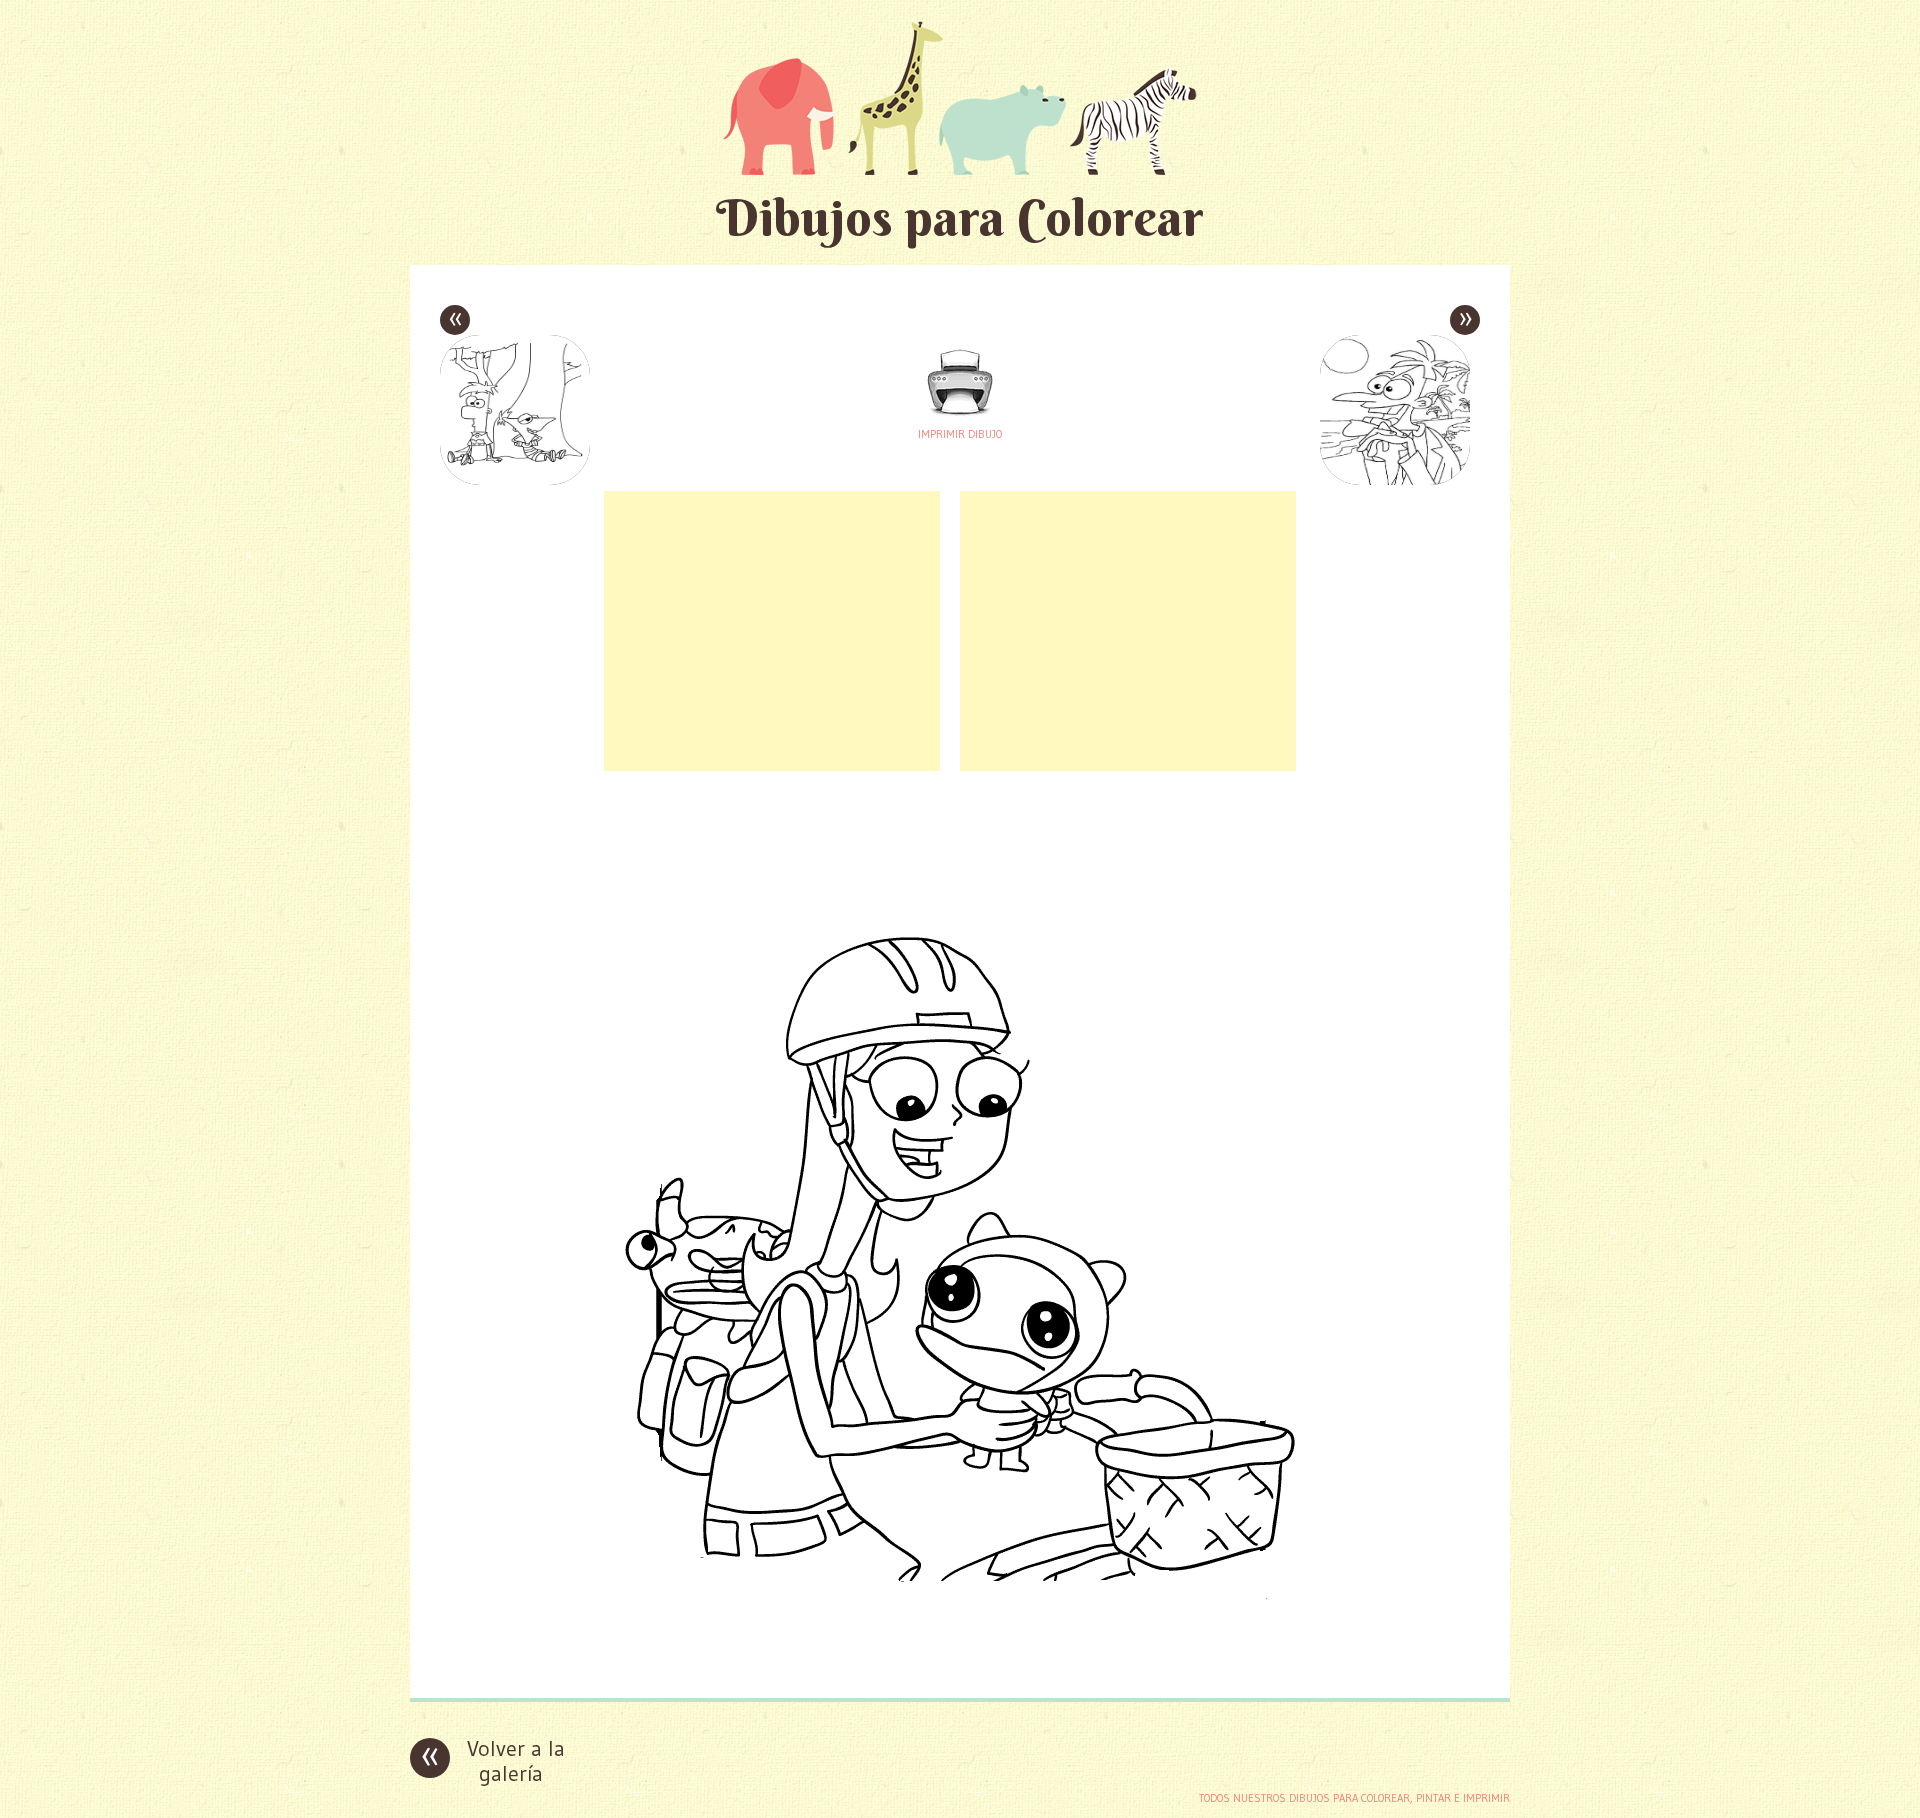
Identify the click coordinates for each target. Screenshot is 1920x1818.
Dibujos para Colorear (960, 217)
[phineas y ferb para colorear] (960, 1667)
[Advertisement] (772, 631)
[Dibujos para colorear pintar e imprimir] (960, 97)
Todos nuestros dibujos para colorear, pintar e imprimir (1354, 1798)
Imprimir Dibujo (960, 434)
